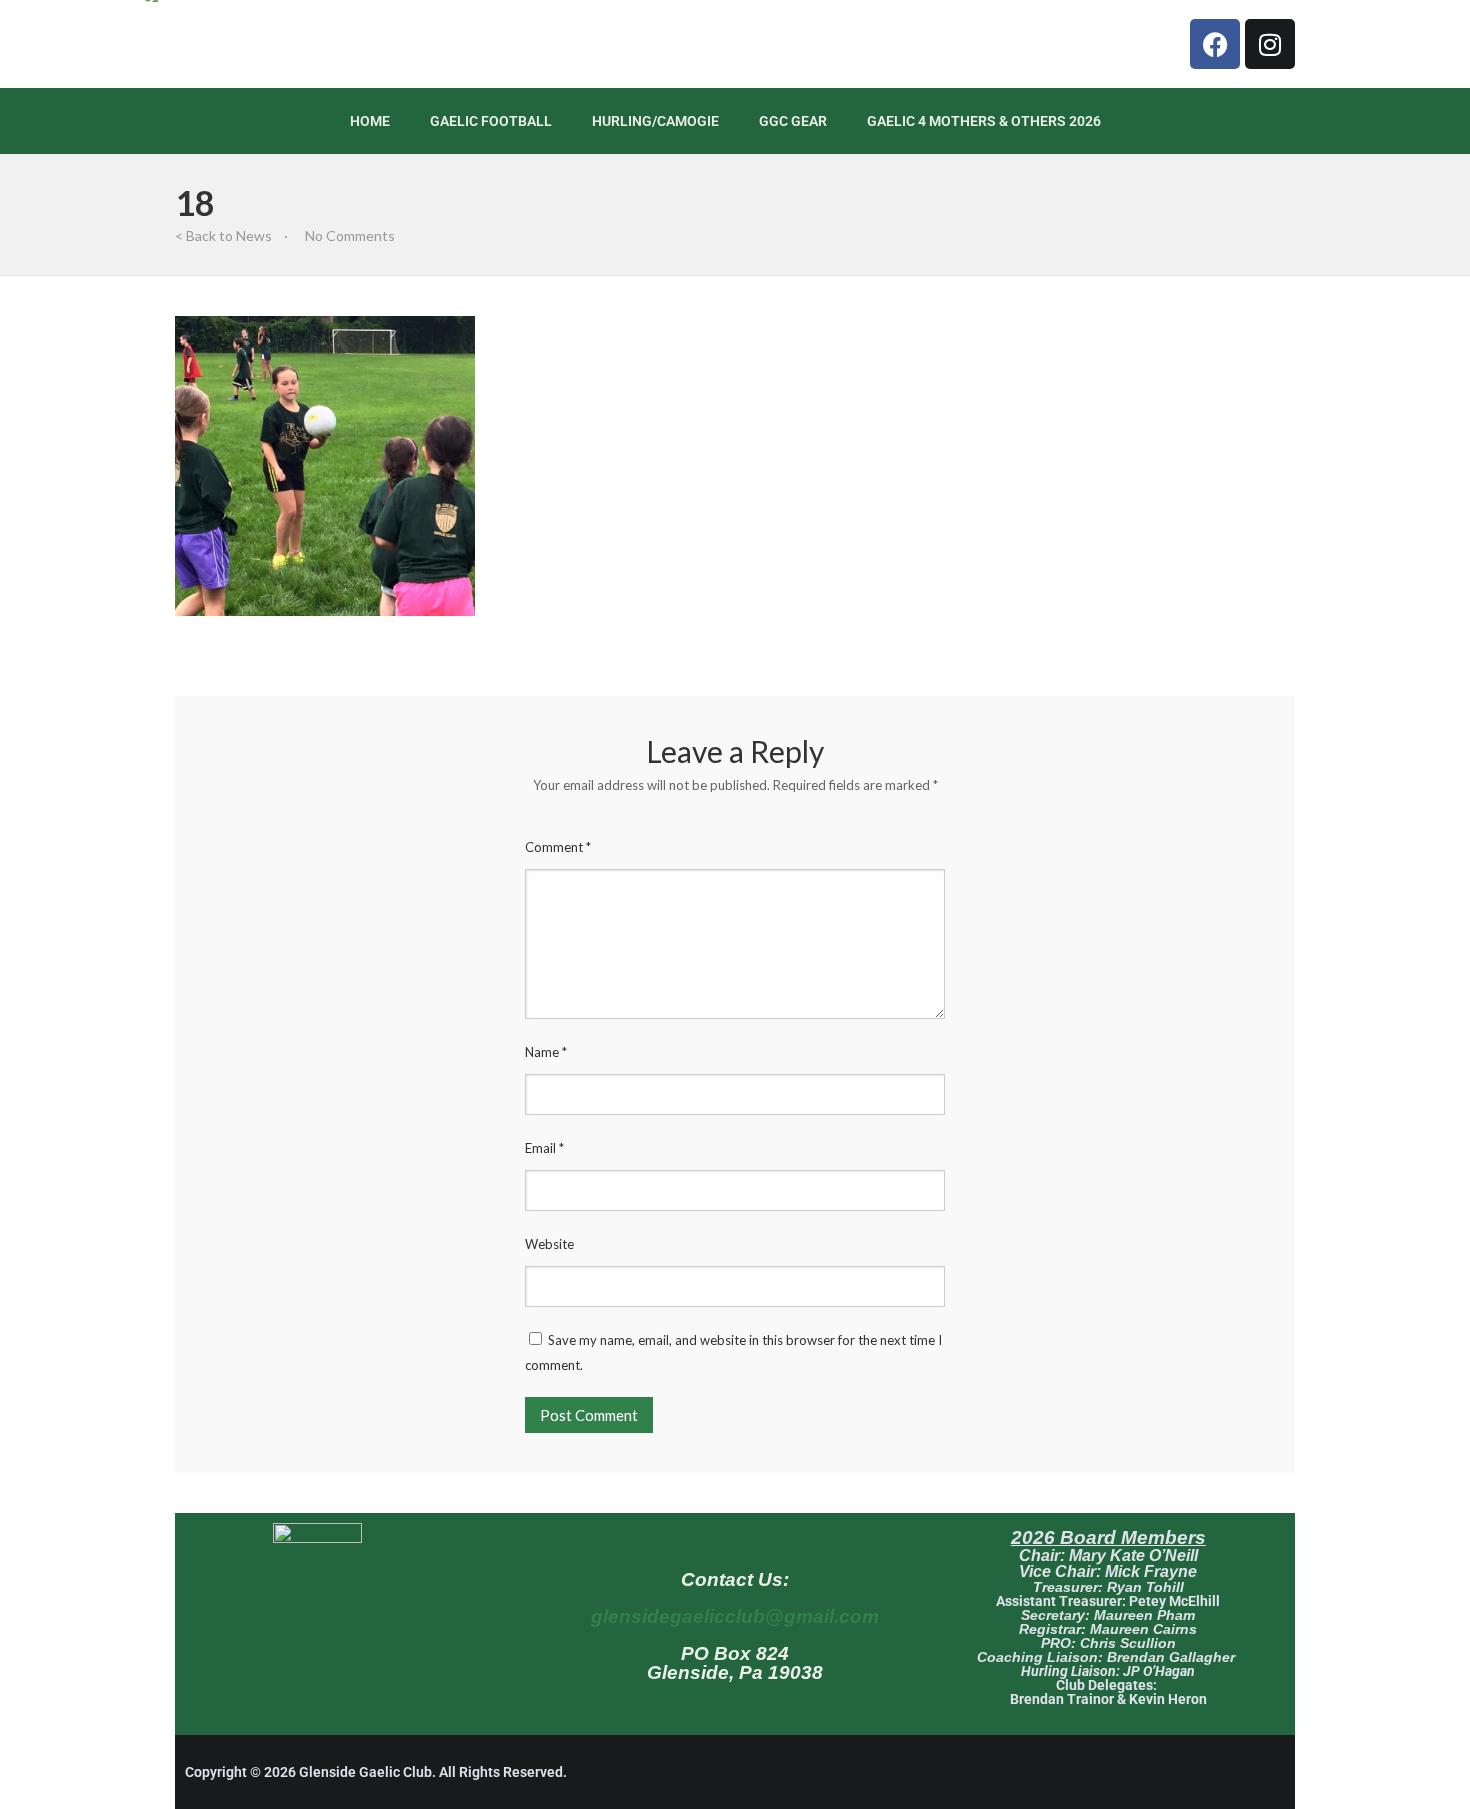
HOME (370, 121)
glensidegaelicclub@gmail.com (735, 1616)
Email (544, 1148)
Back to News (229, 235)
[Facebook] (1215, 44)
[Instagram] (1270, 44)
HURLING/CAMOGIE (655, 121)
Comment (558, 847)
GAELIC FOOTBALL (491, 121)
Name (546, 1052)
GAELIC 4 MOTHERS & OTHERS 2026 (984, 121)
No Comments (350, 235)
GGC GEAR (793, 121)
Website (549, 1244)
